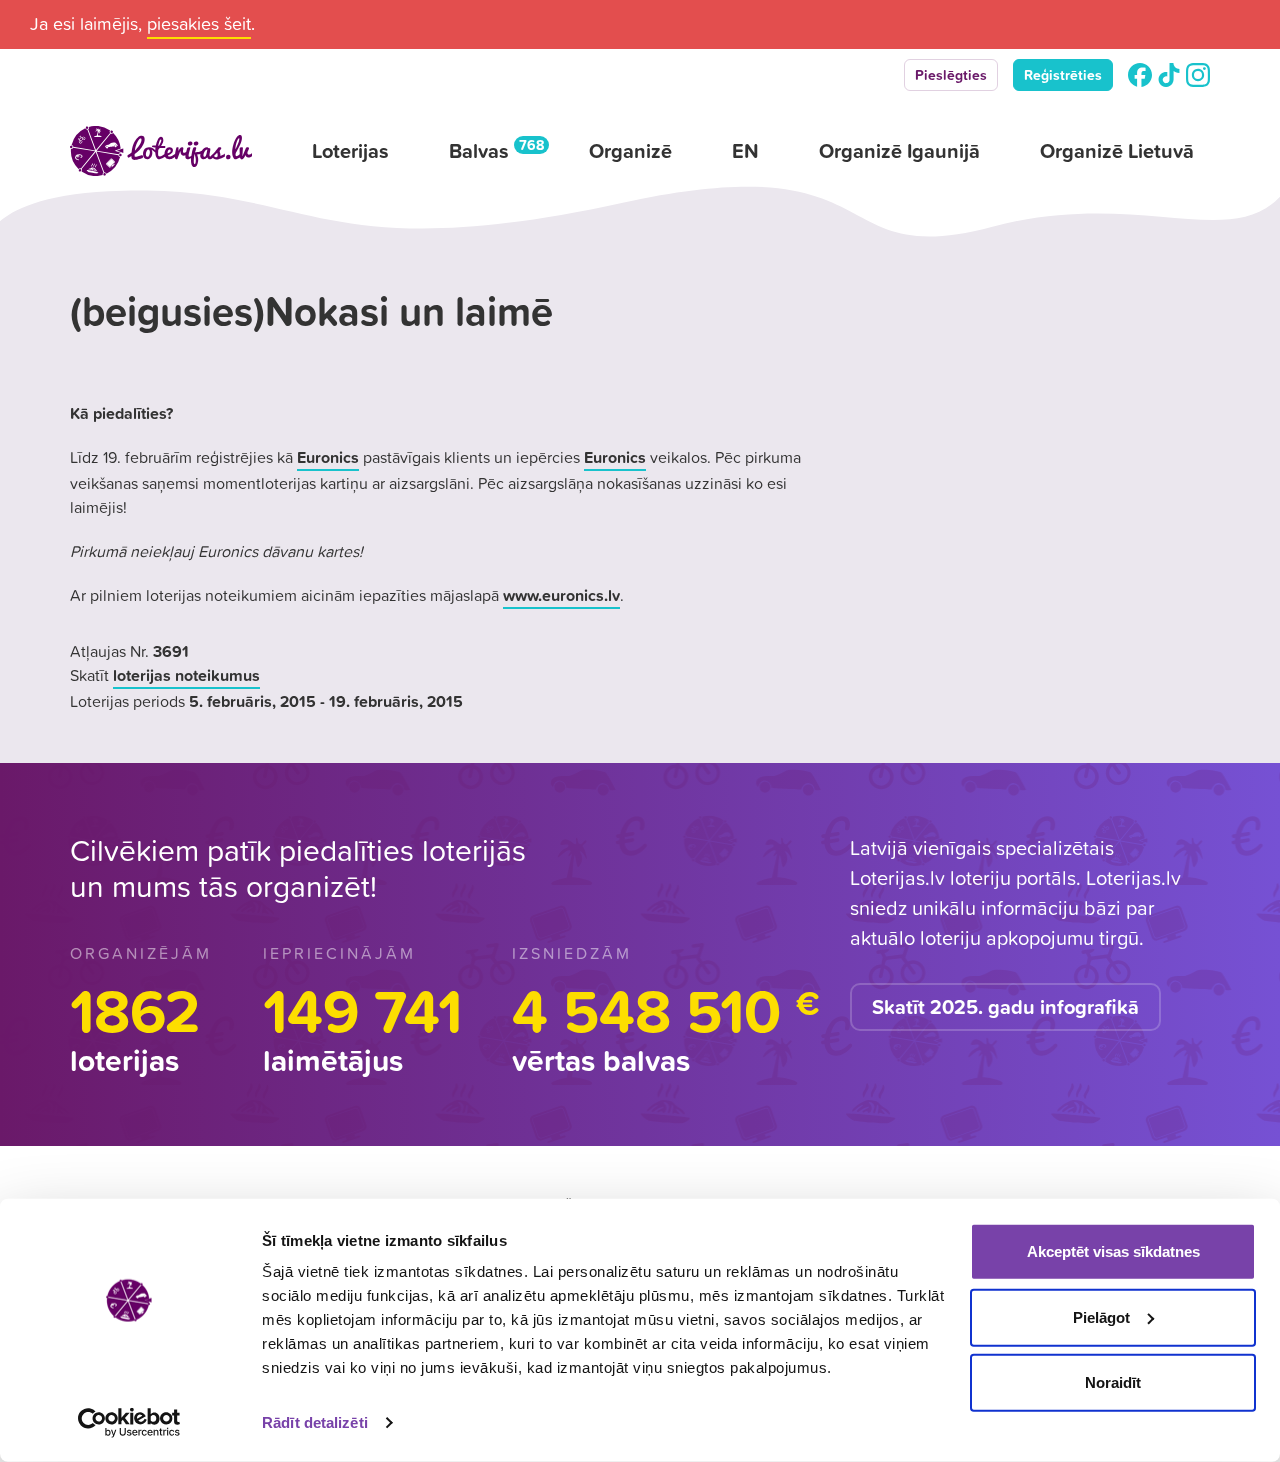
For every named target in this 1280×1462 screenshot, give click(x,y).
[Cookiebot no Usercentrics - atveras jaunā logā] (129, 1423)
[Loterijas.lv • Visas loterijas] (161, 151)
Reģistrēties (1063, 75)
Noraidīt (1113, 1382)
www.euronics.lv (561, 595)
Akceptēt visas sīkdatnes (1113, 1251)
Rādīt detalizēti (315, 1422)
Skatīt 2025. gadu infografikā (1005, 1007)
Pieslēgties (951, 75)
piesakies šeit (199, 23)
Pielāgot (1101, 1316)
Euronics (328, 457)
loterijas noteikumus (186, 675)
